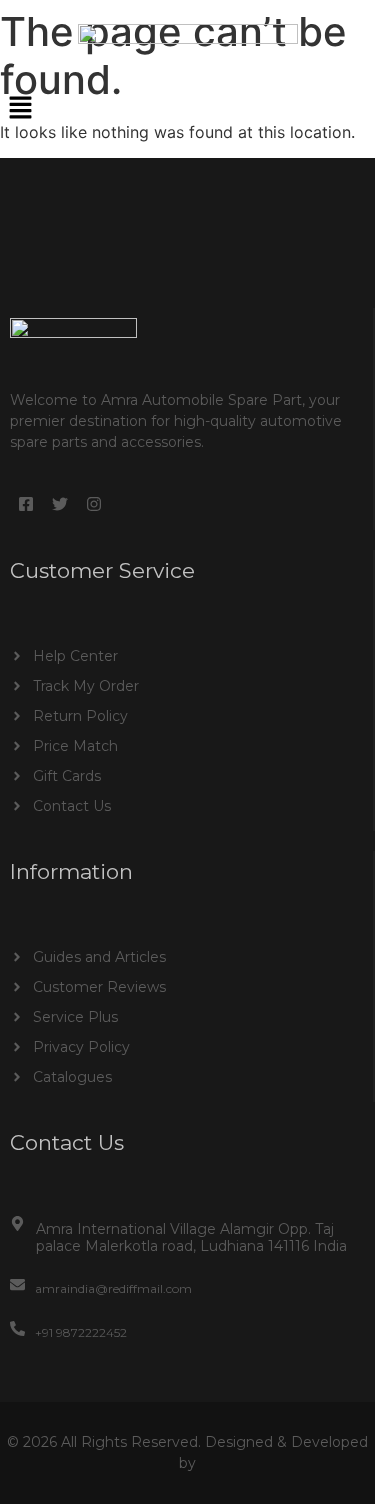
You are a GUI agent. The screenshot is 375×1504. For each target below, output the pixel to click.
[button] (187, 108)
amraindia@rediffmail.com (113, 1288)
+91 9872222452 (81, 1332)
